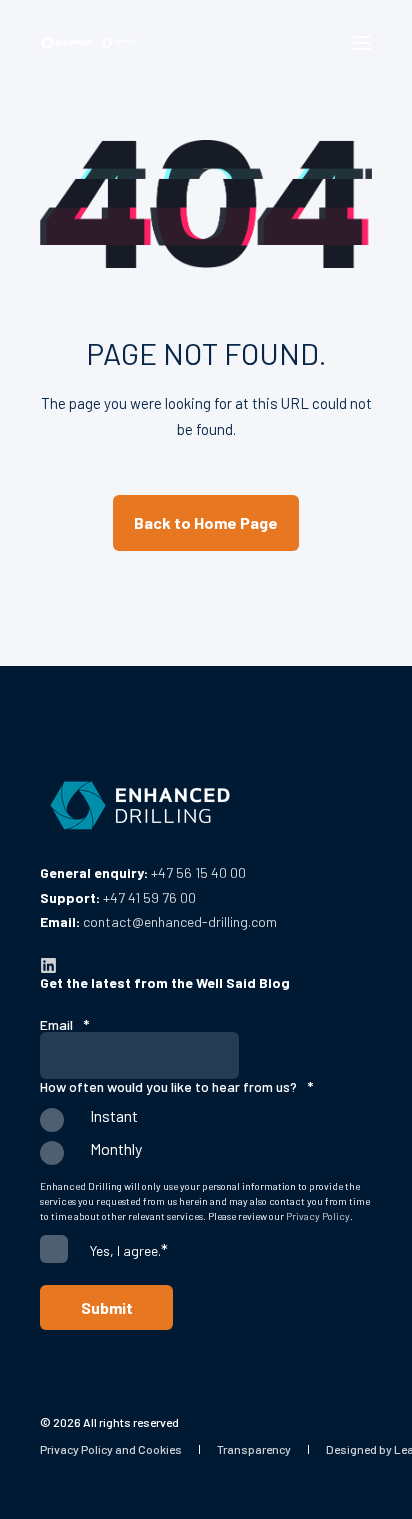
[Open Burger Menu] (362, 43)
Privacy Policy (318, 1216)
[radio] (206, 1124)
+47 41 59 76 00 (149, 897)
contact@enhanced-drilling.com (180, 921)
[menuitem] (111, 1449)
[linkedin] (48, 965)
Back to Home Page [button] (206, 522)
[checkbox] (206, 1141)
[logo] (140, 806)
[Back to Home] (90, 42)
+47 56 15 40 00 (198, 872)
